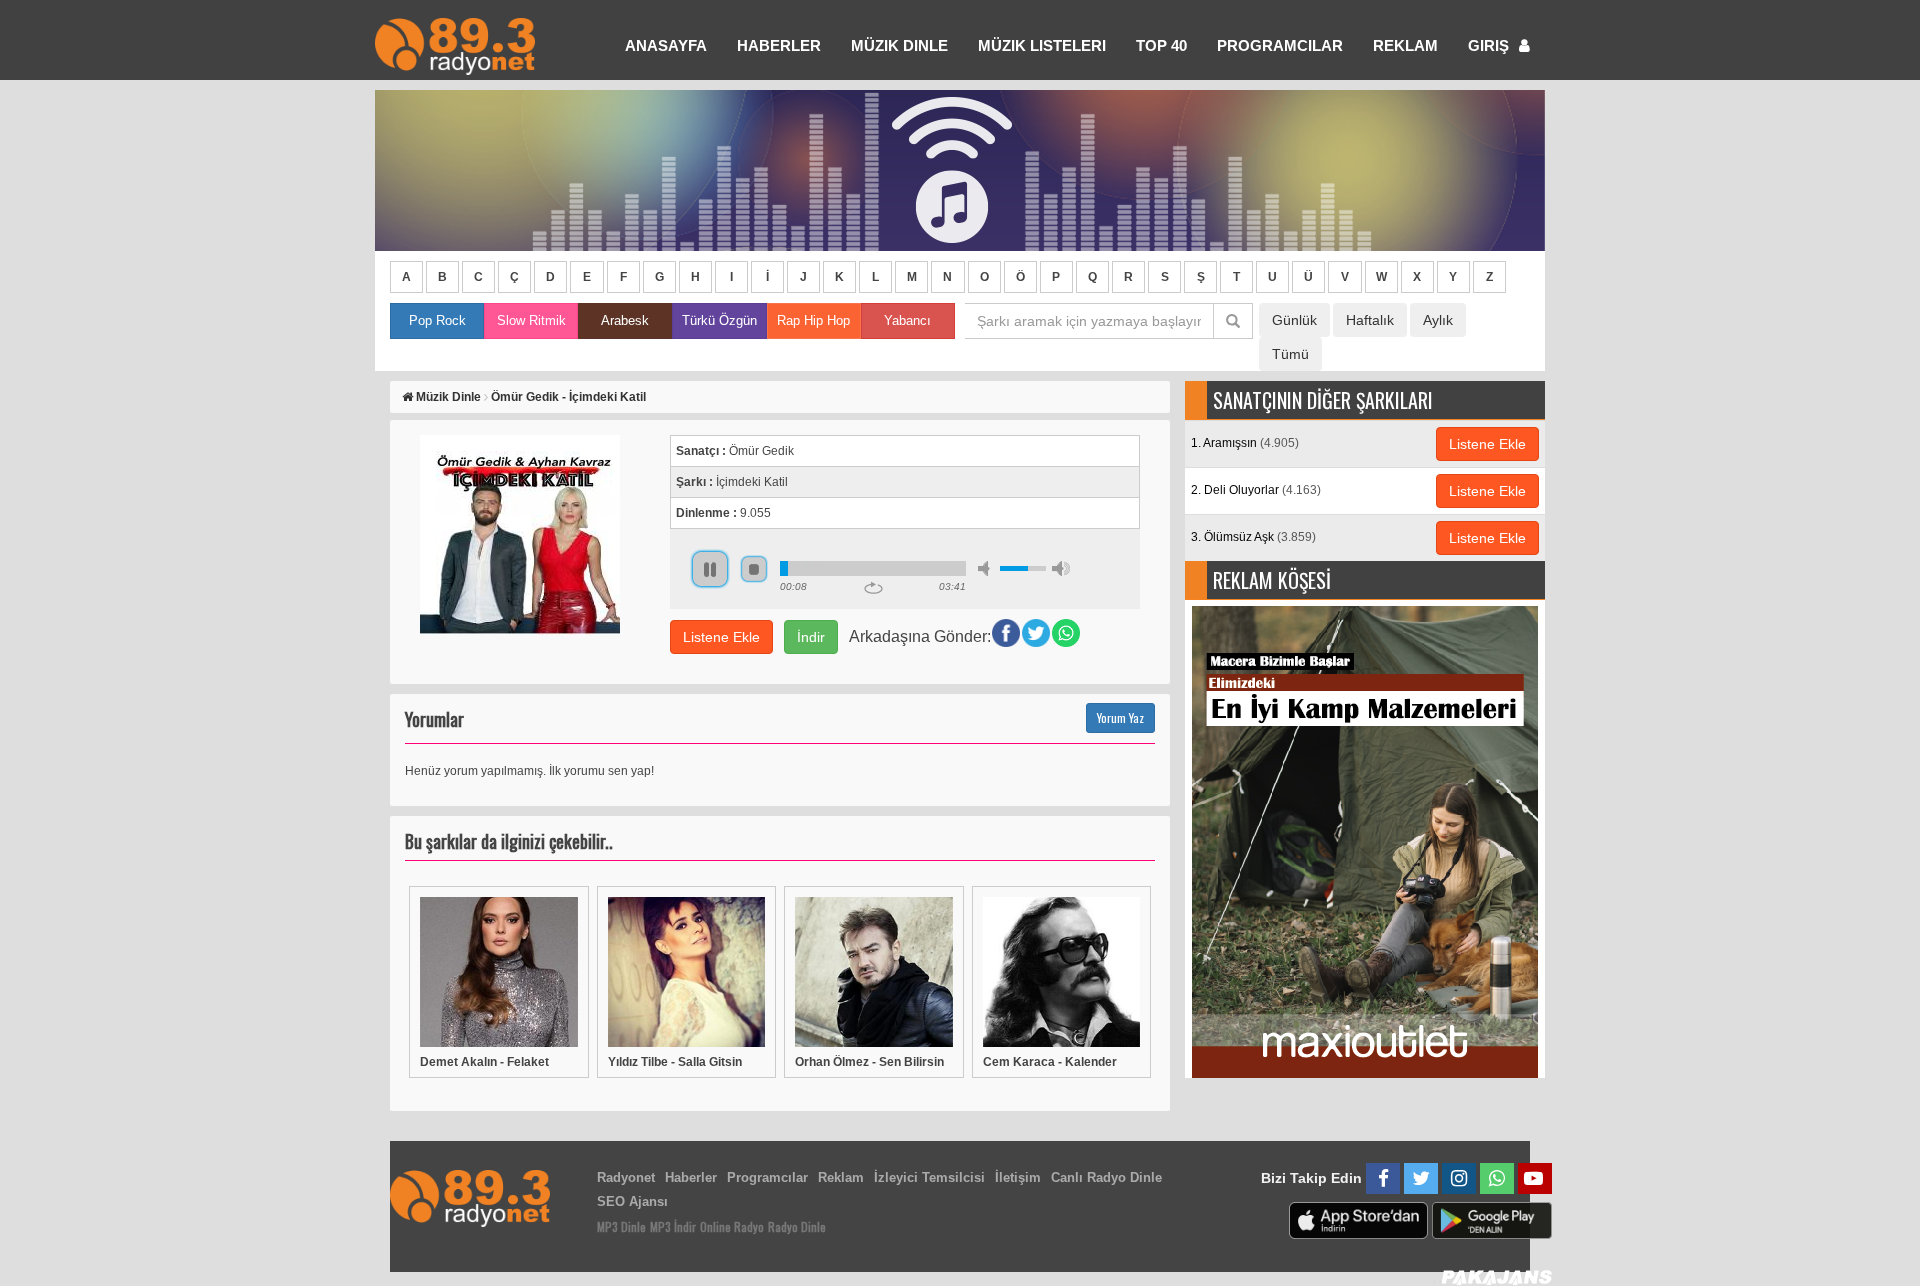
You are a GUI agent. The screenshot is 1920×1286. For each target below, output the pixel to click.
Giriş (1490, 45)
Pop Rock (437, 320)
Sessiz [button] (987, 568)
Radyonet (626, 1177)
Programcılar (1280, 45)
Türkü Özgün (719, 320)
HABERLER (779, 45)
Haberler (691, 1177)
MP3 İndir (673, 1226)
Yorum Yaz (1120, 717)
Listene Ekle (721, 637)
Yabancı (907, 320)
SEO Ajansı (632, 1201)
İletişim (1018, 1177)
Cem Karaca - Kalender (1050, 1062)
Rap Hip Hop (813, 320)
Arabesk (625, 320)
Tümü (1290, 354)
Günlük (1294, 320)
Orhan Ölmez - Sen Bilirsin (869, 1062)
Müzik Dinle (899, 45)
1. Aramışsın (1245, 443)
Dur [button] (754, 569)
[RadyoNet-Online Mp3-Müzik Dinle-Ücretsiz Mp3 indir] (455, 44)
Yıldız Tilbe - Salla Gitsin (675, 1062)
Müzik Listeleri (1042, 45)
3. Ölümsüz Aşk (1253, 537)
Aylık (1438, 320)
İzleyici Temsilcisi (929, 1177)
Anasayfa (666, 45)
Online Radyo (732, 1226)
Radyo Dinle (797, 1226)
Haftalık (1370, 320)
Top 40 (1161, 45)
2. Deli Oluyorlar (1256, 490)
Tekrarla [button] (873, 588)
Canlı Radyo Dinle (1106, 1177)
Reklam (1405, 45)
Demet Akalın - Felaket (484, 1062)
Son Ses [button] (1061, 568)
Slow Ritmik (531, 320)
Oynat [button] (710, 569)
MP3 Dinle (621, 1226)
